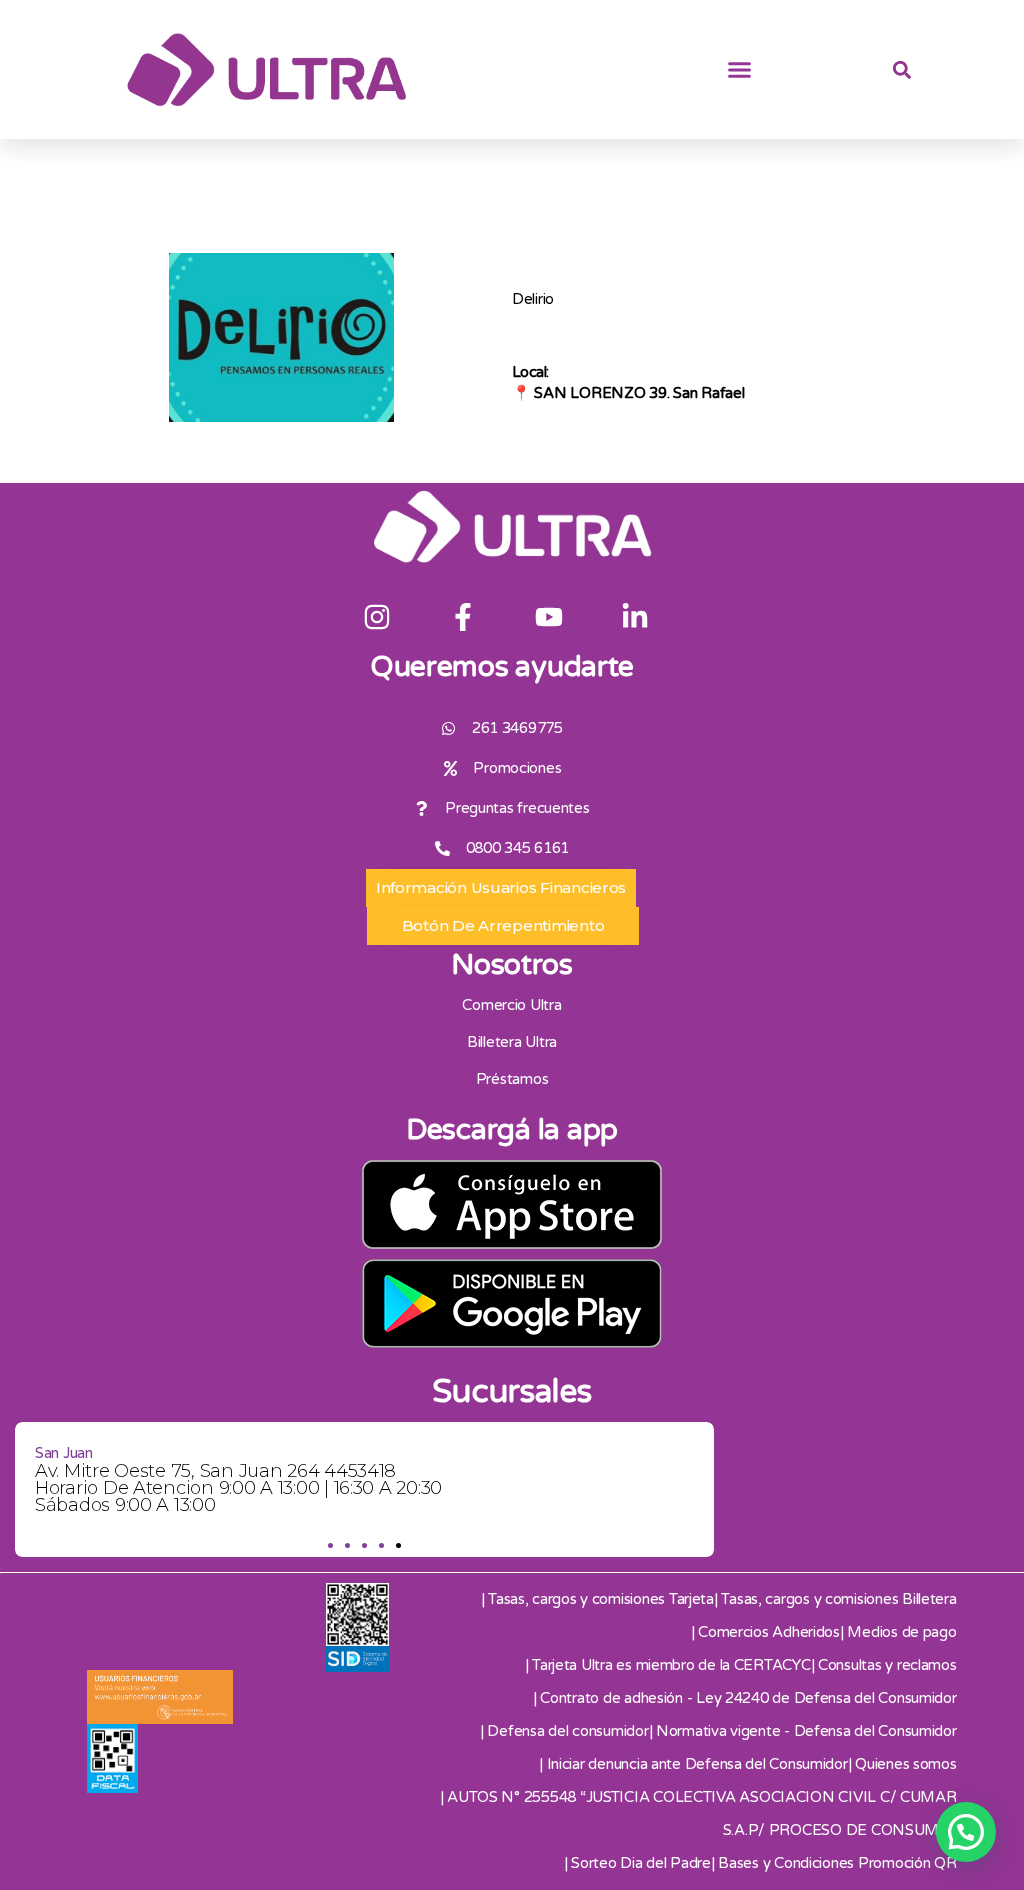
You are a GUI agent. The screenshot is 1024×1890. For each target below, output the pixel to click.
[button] (740, 70)
